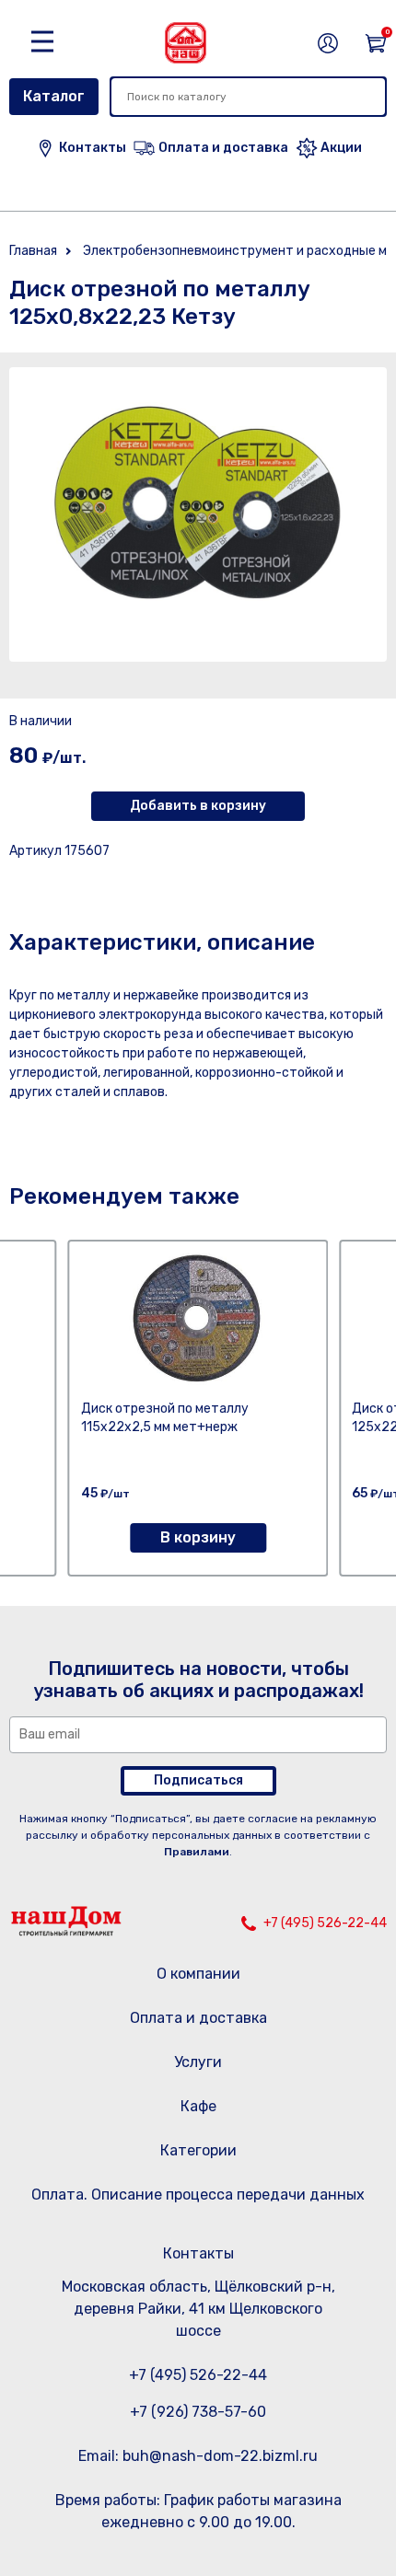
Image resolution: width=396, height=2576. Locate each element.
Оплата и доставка (198, 2018)
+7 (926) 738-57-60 (198, 2412)
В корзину (198, 1537)
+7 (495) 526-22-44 (325, 1923)
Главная (33, 251)
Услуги (198, 2062)
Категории (198, 2150)
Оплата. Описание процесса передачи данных (198, 2195)
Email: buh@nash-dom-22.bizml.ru (198, 2456)
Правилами (197, 1852)
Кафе (198, 2106)
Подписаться (198, 1780)
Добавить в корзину (198, 806)
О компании (198, 1974)
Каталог (54, 96)
